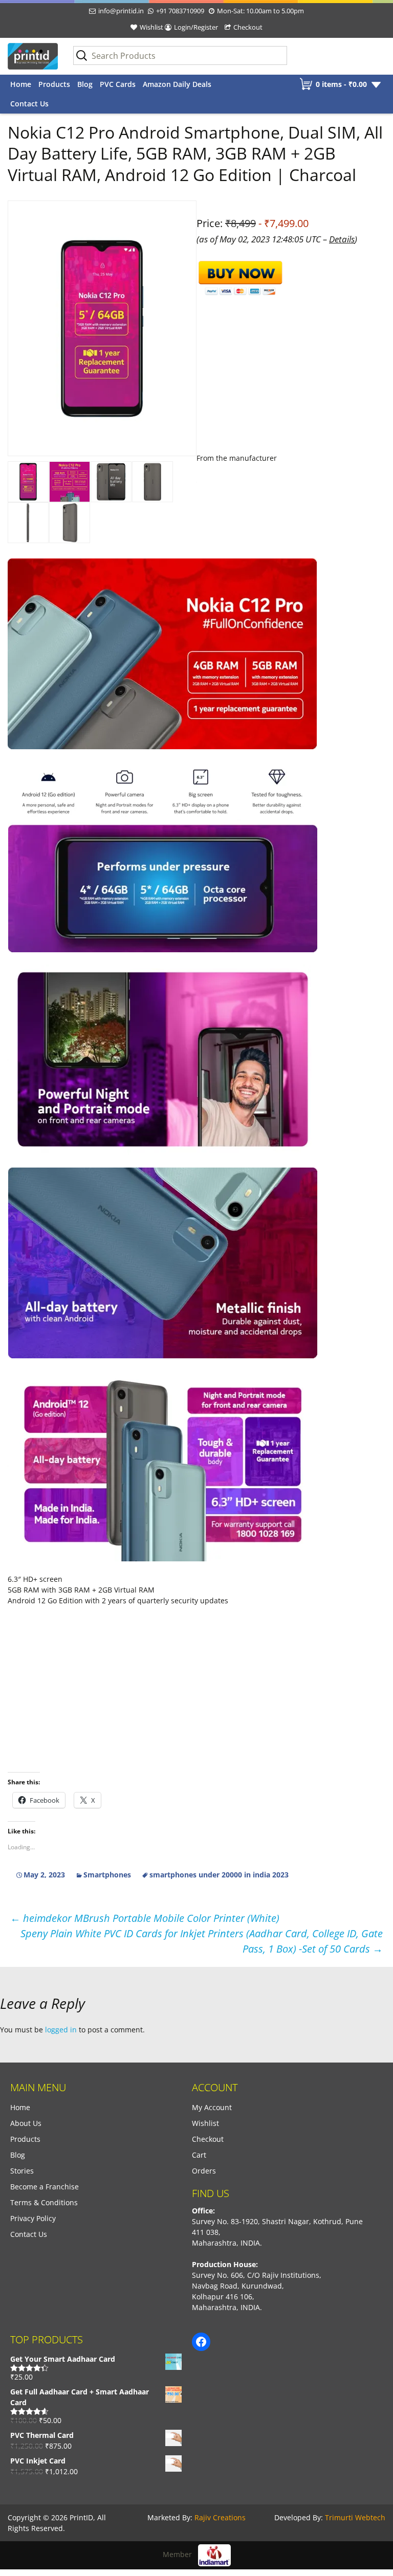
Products (54, 84)
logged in (61, 2030)
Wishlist (151, 27)
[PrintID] (33, 56)
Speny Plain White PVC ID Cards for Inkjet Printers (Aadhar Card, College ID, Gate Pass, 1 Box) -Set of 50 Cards (202, 1941)
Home (21, 84)
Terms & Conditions (44, 2202)
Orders (204, 2171)
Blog (85, 84)
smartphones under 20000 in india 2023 (219, 1875)
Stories (22, 2171)
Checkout (248, 27)
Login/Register (196, 27)
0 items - (341, 84)
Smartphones (107, 1875)
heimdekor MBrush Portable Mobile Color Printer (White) (145, 1918)
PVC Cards (118, 84)
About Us (26, 2123)
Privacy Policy (33, 2218)
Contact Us (29, 104)
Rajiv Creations (220, 2517)
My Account (212, 2107)
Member (180, 2554)
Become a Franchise (45, 2187)
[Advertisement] (196, 630)
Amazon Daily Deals (177, 84)
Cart (199, 2155)
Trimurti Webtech (355, 2517)
